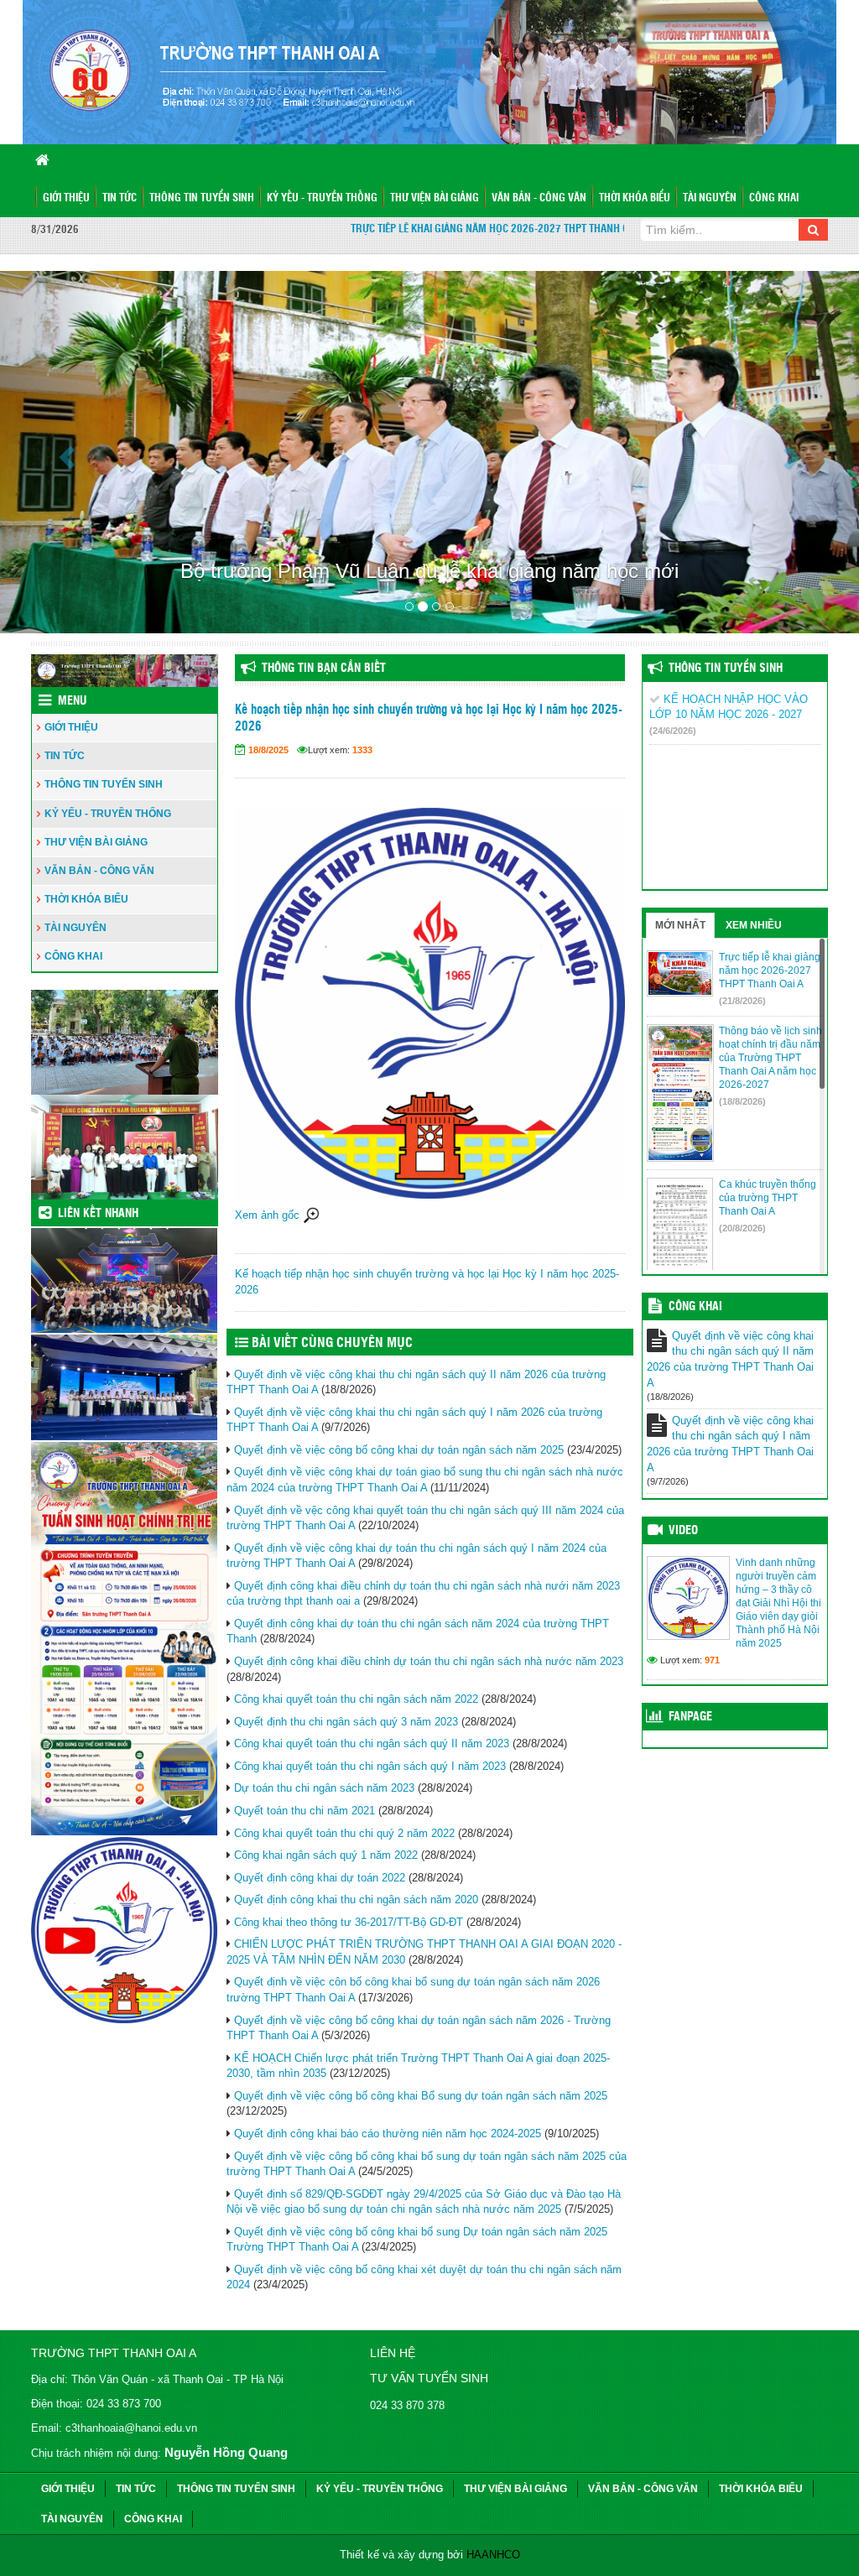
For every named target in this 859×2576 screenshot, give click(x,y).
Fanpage (690, 1717)
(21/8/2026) (742, 1001)
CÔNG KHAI (774, 198)
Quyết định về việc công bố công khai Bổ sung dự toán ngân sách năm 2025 (421, 2096)
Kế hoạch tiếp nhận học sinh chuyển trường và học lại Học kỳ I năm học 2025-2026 (429, 718)
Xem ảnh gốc (269, 1215)
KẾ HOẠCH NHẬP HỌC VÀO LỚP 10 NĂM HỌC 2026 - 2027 (729, 714)
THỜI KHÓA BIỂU (635, 198)
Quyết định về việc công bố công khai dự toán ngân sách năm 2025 (399, 1450)
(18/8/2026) (742, 1101)
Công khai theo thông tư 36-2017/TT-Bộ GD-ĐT (349, 1922)
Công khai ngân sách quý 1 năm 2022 (326, 1855)
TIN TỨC (120, 198)
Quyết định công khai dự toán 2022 (320, 1878)
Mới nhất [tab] (680, 925)
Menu (72, 701)
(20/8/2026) (742, 1228)
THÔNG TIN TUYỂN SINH (202, 198)
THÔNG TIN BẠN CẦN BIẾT (324, 669)
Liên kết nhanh (98, 1214)
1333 (362, 750)
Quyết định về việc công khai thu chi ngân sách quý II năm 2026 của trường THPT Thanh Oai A (730, 1359)
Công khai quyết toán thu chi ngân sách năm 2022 (356, 1699)
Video (683, 1531)
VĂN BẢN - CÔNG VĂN (539, 198)
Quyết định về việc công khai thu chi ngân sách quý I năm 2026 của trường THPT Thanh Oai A (730, 1444)
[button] (65, 452)
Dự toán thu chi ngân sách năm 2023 (324, 1788)
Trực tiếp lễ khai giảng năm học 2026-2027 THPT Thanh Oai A (466, 229)
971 (712, 1660)
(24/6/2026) (673, 731)
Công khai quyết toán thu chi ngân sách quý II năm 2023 (372, 1743)
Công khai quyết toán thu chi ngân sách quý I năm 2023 (370, 1766)
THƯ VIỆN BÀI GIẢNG (435, 198)
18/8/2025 (268, 750)
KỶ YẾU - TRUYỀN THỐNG (322, 198)
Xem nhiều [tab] (754, 925)
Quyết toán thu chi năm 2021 (305, 1811)
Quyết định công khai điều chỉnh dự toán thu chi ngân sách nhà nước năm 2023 (429, 1661)
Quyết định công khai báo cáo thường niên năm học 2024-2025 (388, 2134)
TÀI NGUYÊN (710, 198)
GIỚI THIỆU (66, 198)
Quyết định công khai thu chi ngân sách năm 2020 (356, 1899)
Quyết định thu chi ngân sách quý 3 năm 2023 (346, 1722)
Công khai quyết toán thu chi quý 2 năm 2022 (344, 1833)
